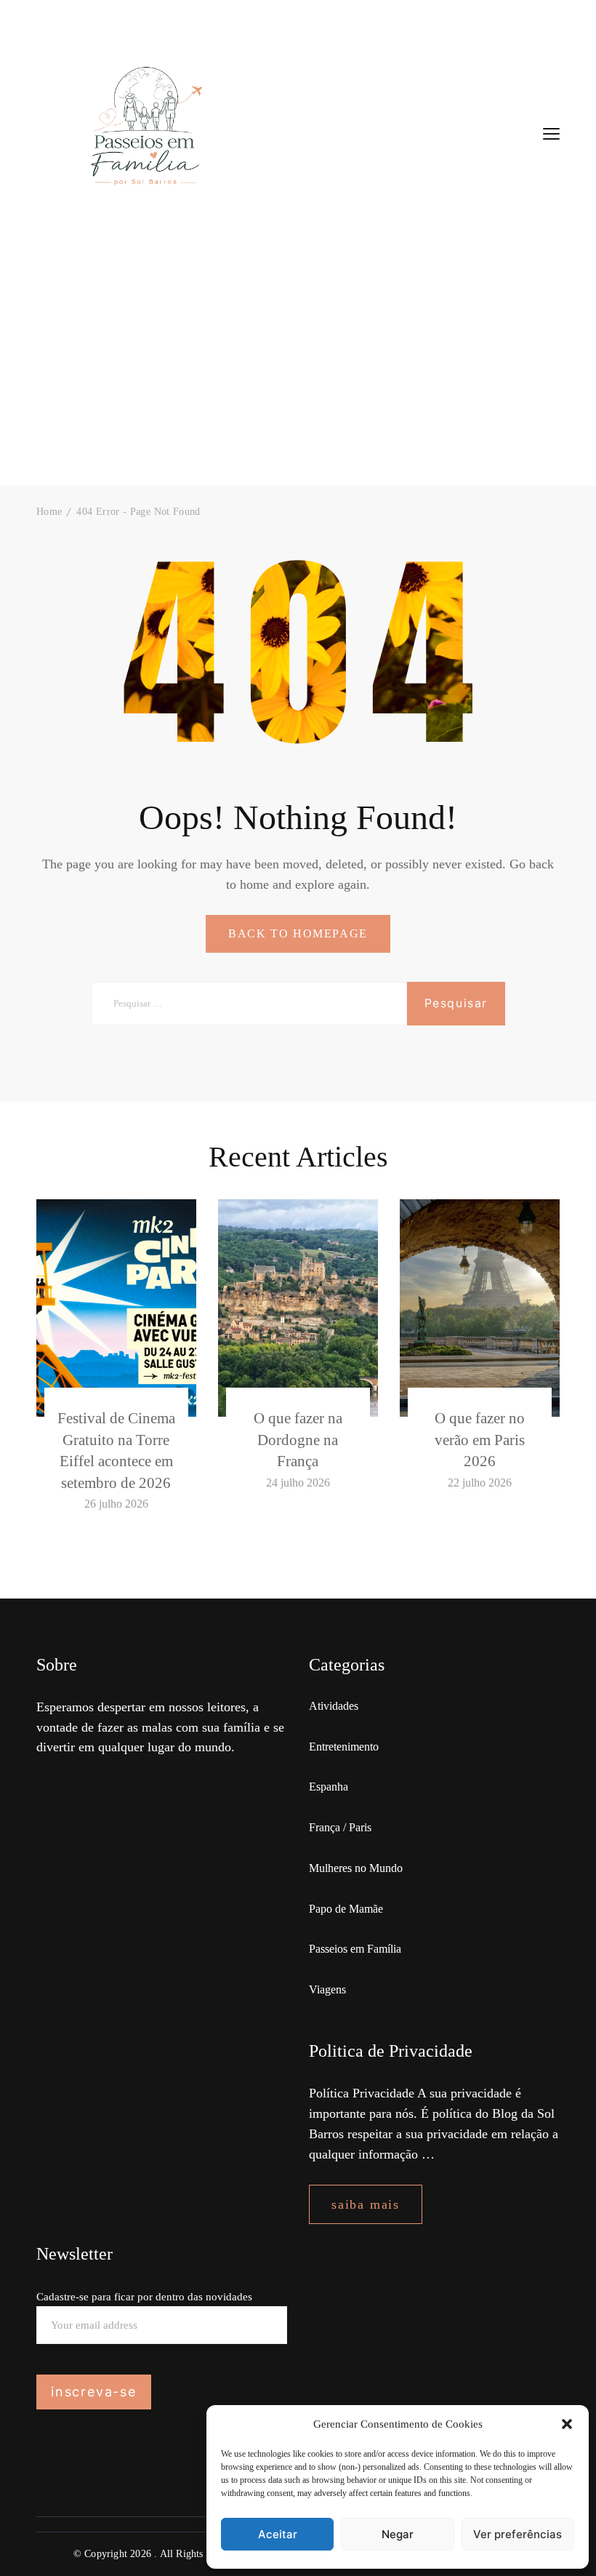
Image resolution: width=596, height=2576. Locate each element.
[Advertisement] (298, 377)
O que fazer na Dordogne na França (298, 1440)
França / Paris (340, 1827)
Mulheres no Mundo (356, 1868)
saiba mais (366, 2204)
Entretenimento (344, 1747)
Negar (398, 2534)
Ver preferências (518, 2534)
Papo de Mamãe (346, 1909)
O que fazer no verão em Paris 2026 (480, 1440)
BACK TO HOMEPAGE (298, 933)
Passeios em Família (355, 1949)
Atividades (334, 1706)
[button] (567, 2424)
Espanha (329, 1787)
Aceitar (278, 2534)
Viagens (327, 1989)
